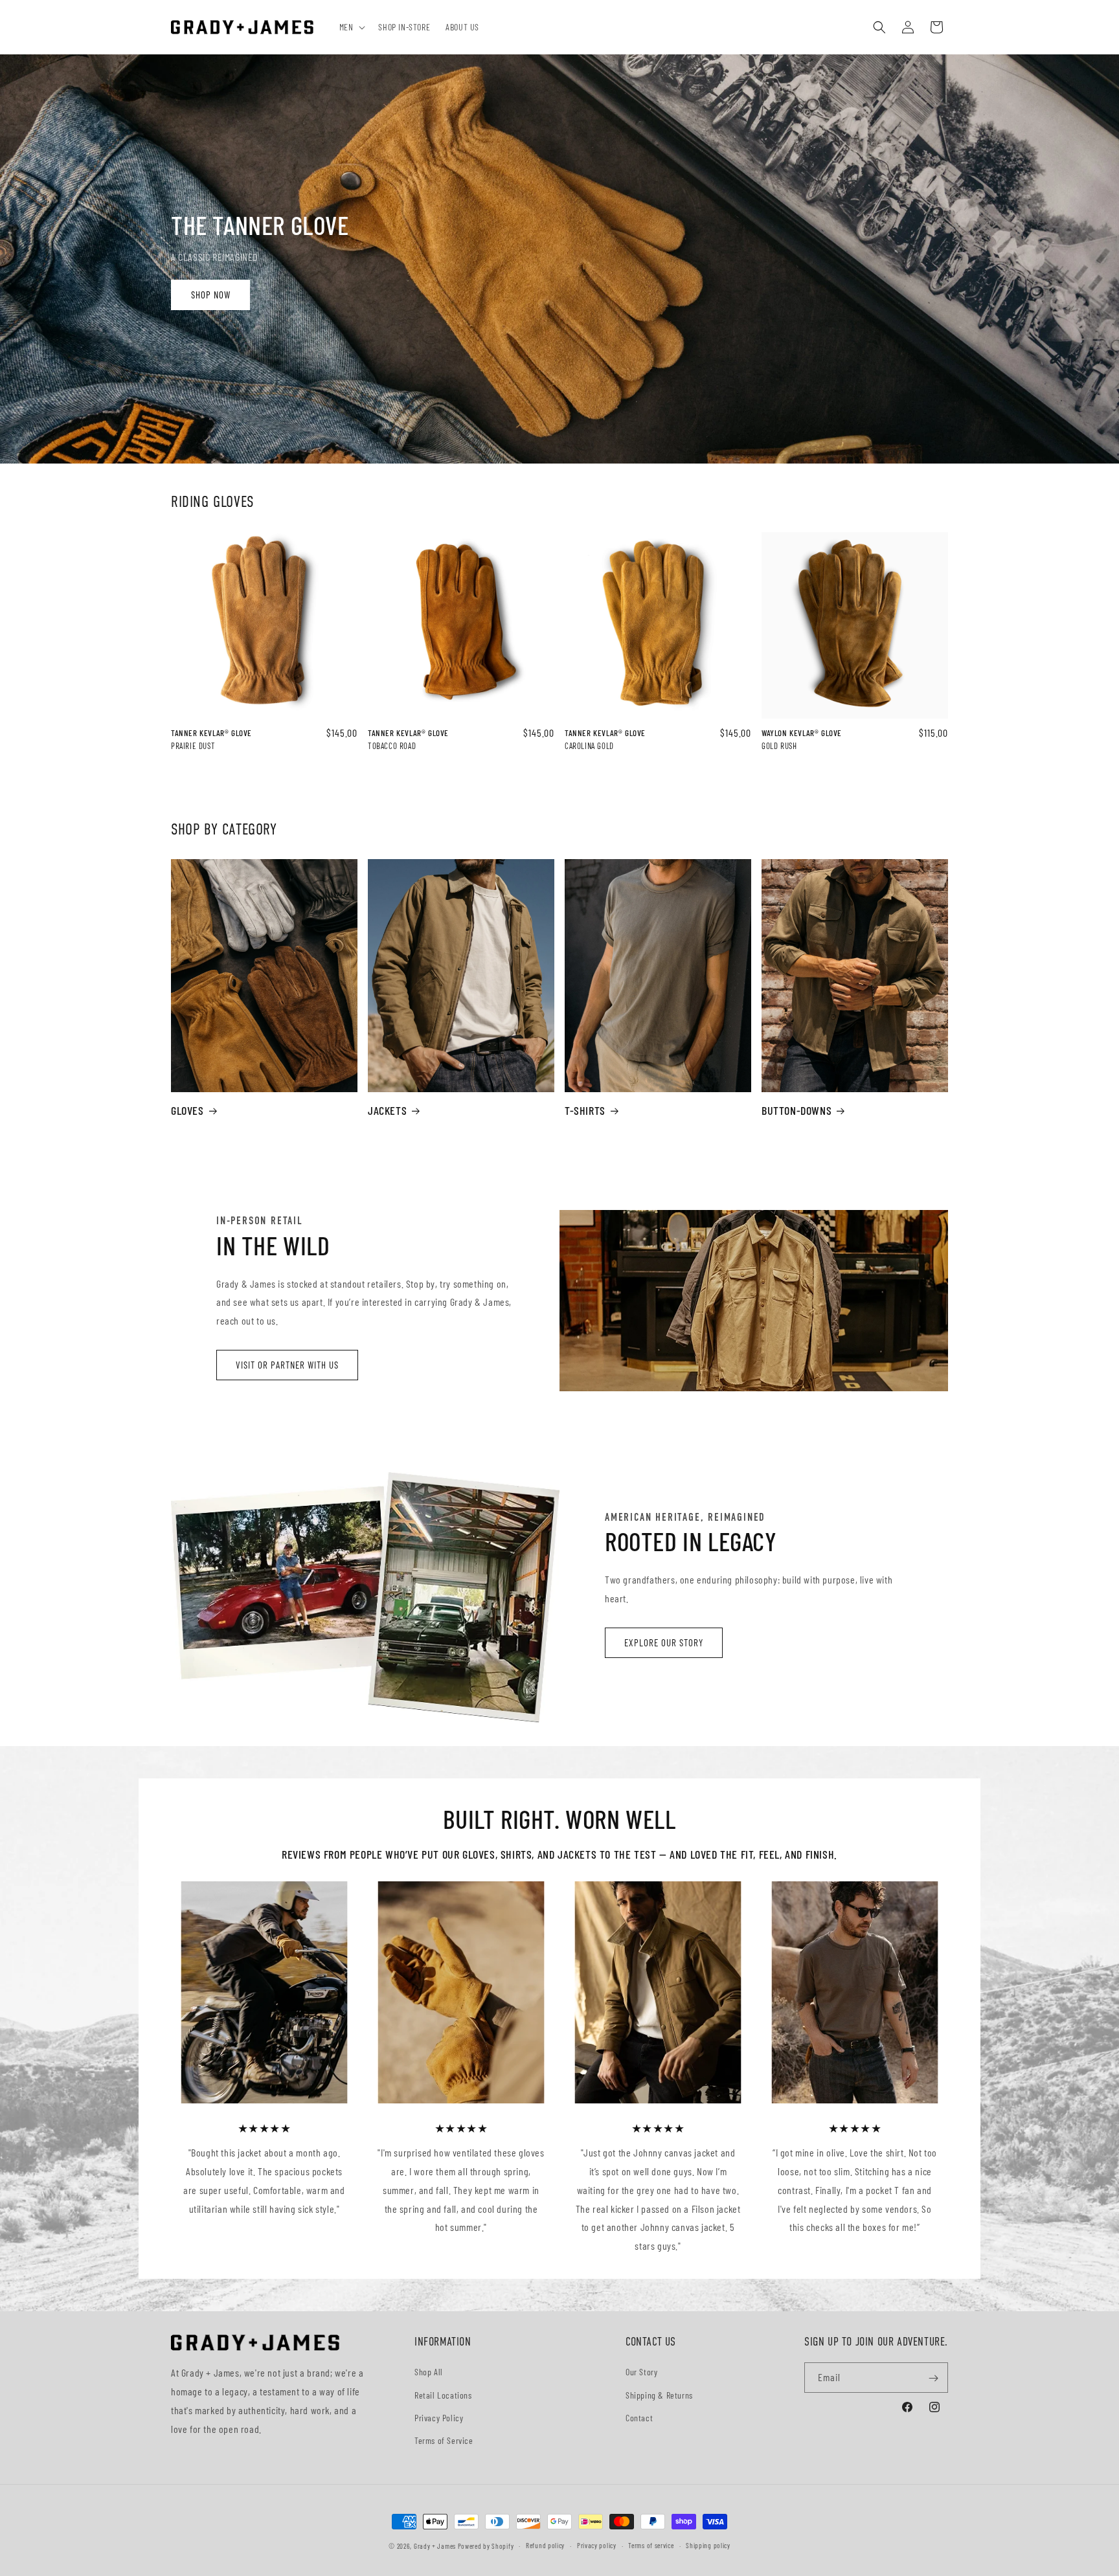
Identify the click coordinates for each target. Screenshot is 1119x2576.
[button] (351, 27)
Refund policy (545, 2545)
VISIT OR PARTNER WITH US (287, 1365)
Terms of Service (444, 2440)
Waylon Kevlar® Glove (802, 733)
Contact (639, 2418)
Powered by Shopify (486, 2546)
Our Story (641, 2372)
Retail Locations (443, 2395)
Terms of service (651, 2545)
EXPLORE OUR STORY (664, 1642)
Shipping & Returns (659, 2395)
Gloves (187, 1110)
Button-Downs (797, 1110)
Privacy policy (597, 2545)
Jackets (387, 1110)
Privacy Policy (439, 2418)
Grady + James (435, 2546)
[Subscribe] (933, 2378)
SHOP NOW (211, 295)
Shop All (429, 2372)
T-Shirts (585, 1110)
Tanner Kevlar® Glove (211, 733)
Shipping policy (708, 2545)
